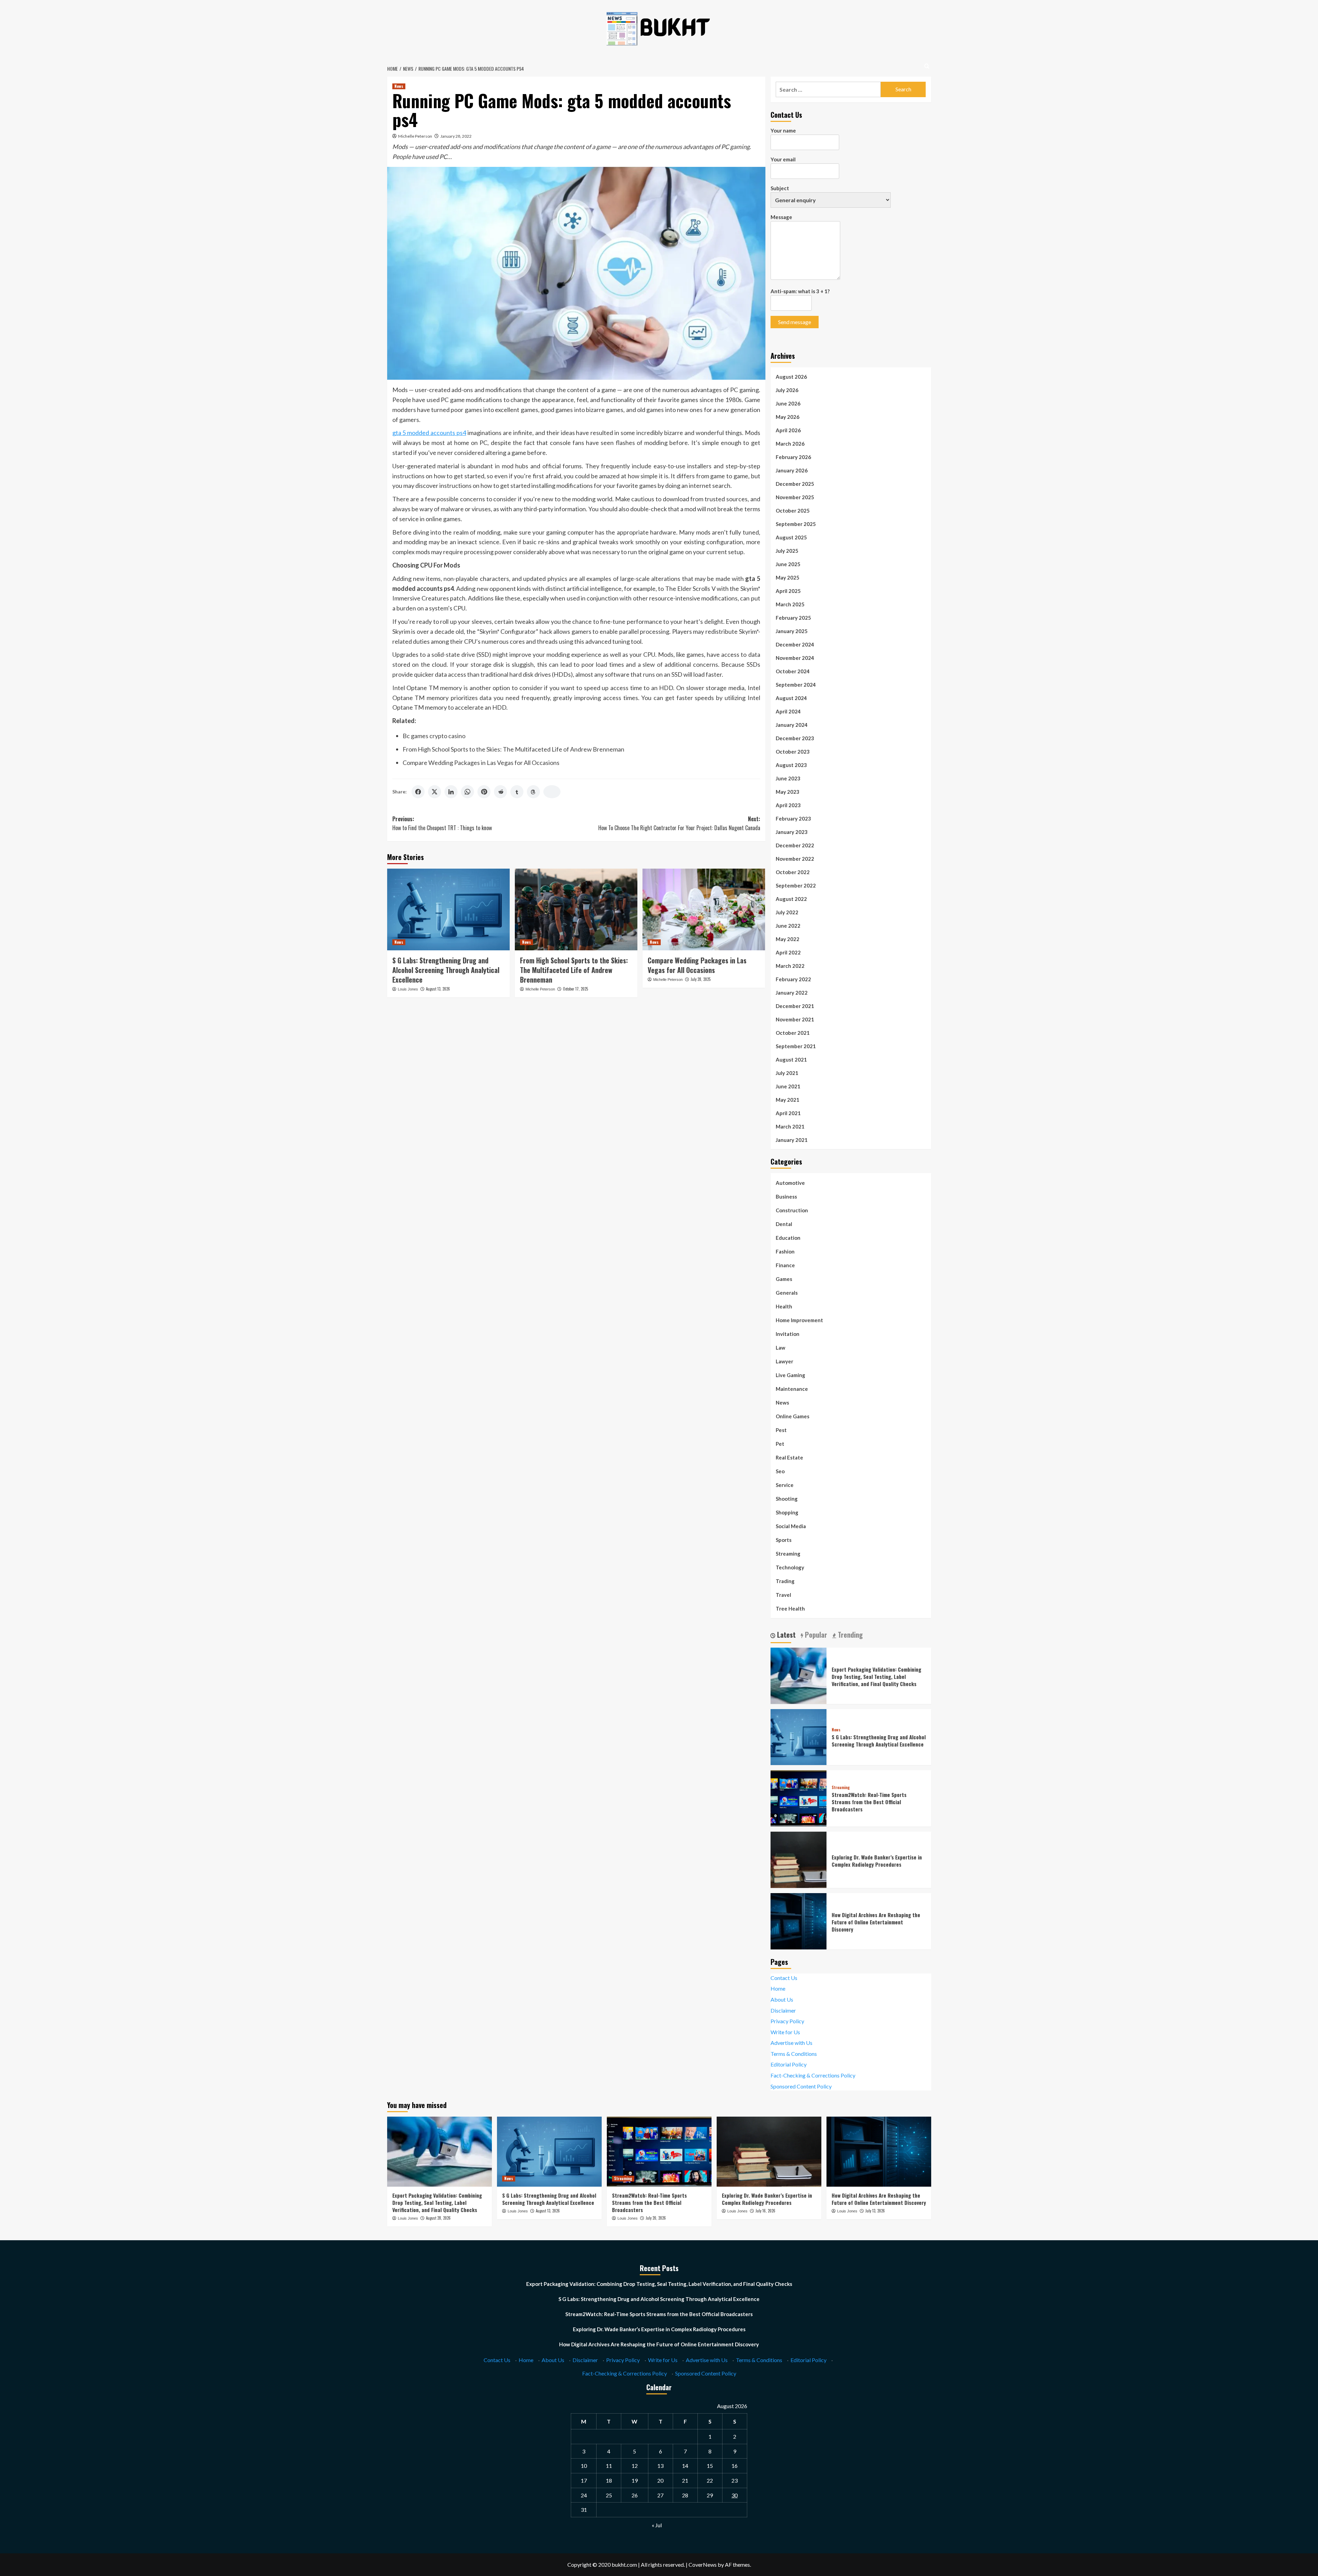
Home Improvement (799, 1320)
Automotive (790, 1183)
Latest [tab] (785, 1635)
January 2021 (792, 1140)
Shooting (787, 1499)
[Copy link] (552, 792)
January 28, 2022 (456, 136)
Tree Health (790, 1608)
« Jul (657, 2525)
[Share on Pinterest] (484, 792)
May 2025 (788, 577)
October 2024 (793, 671)
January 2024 (792, 725)
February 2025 (793, 618)
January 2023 (792, 832)
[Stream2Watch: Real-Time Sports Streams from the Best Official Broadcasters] (799, 1798)
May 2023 (788, 792)
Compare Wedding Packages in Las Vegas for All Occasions (481, 763)
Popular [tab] (815, 1635)
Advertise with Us (791, 2043)
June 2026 (788, 403)
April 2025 (788, 591)
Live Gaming (790, 1375)
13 (660, 2466)
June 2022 (788, 926)
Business (786, 1197)
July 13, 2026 (875, 2211)
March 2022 (790, 966)
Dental (784, 1224)
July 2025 (787, 551)
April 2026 (788, 430)
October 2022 (793, 872)
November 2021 (795, 1019)
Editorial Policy (789, 2064)
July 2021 (787, 1073)
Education (788, 1238)
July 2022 (787, 912)
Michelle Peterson (415, 136)
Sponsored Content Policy (801, 2086)
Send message (795, 322)
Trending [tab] (849, 1635)
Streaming (788, 1554)
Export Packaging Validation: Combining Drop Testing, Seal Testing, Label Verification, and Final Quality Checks (876, 1676)
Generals (787, 1293)
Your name (783, 130)
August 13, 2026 (438, 989)
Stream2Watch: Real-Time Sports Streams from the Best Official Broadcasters (869, 1802)
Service (785, 1485)
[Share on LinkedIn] (451, 792)
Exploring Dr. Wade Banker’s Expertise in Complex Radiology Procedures (877, 1861)
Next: (679, 823)
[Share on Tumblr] (517, 792)
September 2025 (796, 524)
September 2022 (796, 885)
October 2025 (793, 511)
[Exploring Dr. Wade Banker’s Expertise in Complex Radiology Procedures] (799, 1859)
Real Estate (789, 1457)
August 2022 (791, 899)
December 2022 (795, 845)
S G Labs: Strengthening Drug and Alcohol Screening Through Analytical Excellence (446, 970)
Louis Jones (408, 989)
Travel (783, 1595)
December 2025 (795, 484)
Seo (780, 1471)
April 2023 (788, 805)
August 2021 (791, 1060)
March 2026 (790, 444)
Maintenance (792, 1389)
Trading (785, 1581)
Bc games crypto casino (434, 736)
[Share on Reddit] (500, 792)
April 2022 (788, 952)
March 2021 (790, 1126)
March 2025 (790, 604)
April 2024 (788, 711)
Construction (792, 1210)
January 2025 (792, 631)
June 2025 (788, 564)
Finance (785, 1265)
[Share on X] (435, 792)
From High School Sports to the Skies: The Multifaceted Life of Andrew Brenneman (513, 749)
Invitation (788, 1334)
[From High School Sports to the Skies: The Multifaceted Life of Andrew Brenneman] (576, 909)
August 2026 (791, 377)
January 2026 (792, 470)
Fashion (785, 1251)
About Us (782, 1999)
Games (784, 1279)
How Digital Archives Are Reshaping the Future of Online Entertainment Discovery (876, 1922)
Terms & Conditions (794, 2054)
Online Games (793, 1416)
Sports (784, 1540)
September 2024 (796, 685)
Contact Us (784, 1978)
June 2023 (788, 778)
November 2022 (795, 859)
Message (781, 217)
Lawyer (784, 1361)
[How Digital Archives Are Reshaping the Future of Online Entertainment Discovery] (799, 1920)
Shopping (787, 1512)
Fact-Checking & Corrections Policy (813, 2075)
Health (784, 1306)
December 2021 (795, 1006)
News (399, 86)
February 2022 (793, 979)
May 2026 (788, 417)
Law (781, 1348)
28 (685, 2495)
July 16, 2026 (765, 2211)
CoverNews (703, 2564)
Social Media (791, 1526)
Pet (780, 1444)
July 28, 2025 (701, 979)
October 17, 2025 (575, 989)
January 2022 (792, 993)
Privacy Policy (787, 2021)
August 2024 (791, 698)
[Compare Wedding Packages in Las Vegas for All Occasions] (704, 909)
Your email (783, 159)
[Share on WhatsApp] (467, 792)
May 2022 (788, 939)
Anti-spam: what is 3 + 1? (800, 291)
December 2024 (795, 644)
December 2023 (795, 738)
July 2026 (787, 390)
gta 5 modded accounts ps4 (429, 433)
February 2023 (793, 818)
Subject (780, 188)
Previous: (442, 823)
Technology (790, 1567)
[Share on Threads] (533, 792)
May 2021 (788, 1100)
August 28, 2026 (438, 2218)
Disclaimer (783, 2010)
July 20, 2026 (656, 2218)
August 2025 (791, 537)
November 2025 (795, 497)
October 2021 (793, 1033)
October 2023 (793, 752)
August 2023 (791, 765)
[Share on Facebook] (418, 792)
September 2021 (796, 1046)
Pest (781, 1430)
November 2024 (795, 658)
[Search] (927, 66)
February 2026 (793, 457)
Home (778, 1988)
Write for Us (785, 2032)
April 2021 (788, 1113)
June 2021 (788, 1086)
